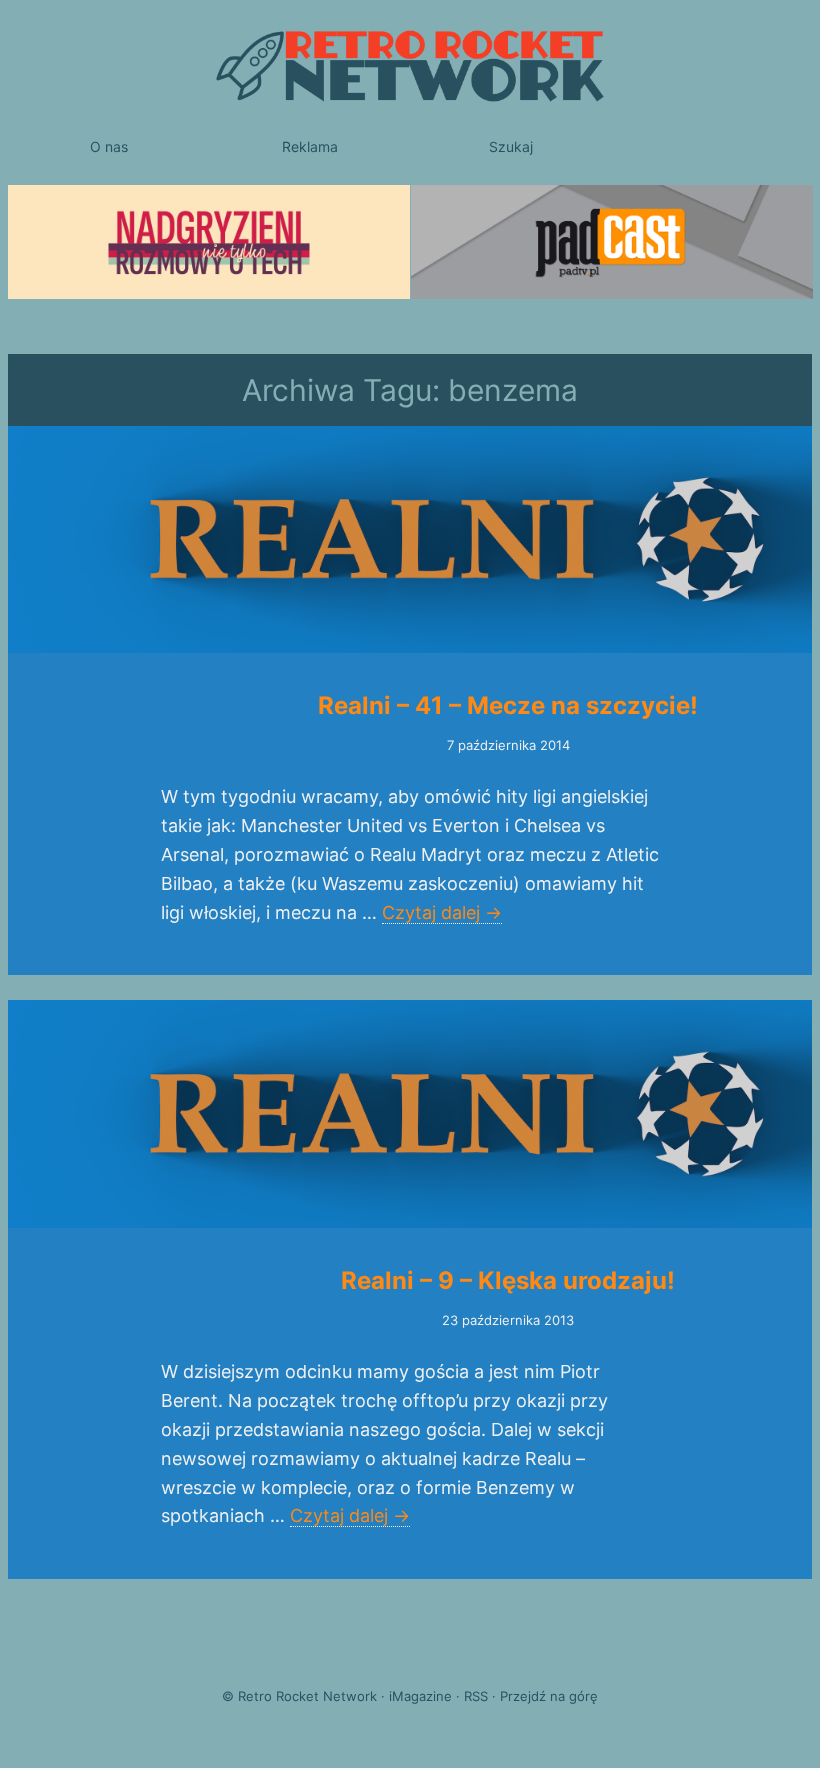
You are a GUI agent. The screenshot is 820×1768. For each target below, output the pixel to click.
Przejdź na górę (549, 1696)
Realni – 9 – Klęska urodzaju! (508, 1280)
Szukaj (511, 146)
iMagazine (420, 1696)
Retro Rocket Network (307, 1696)
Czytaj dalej (442, 912)
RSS (476, 1696)
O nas (109, 146)
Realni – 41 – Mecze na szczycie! (508, 705)
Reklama (310, 146)
